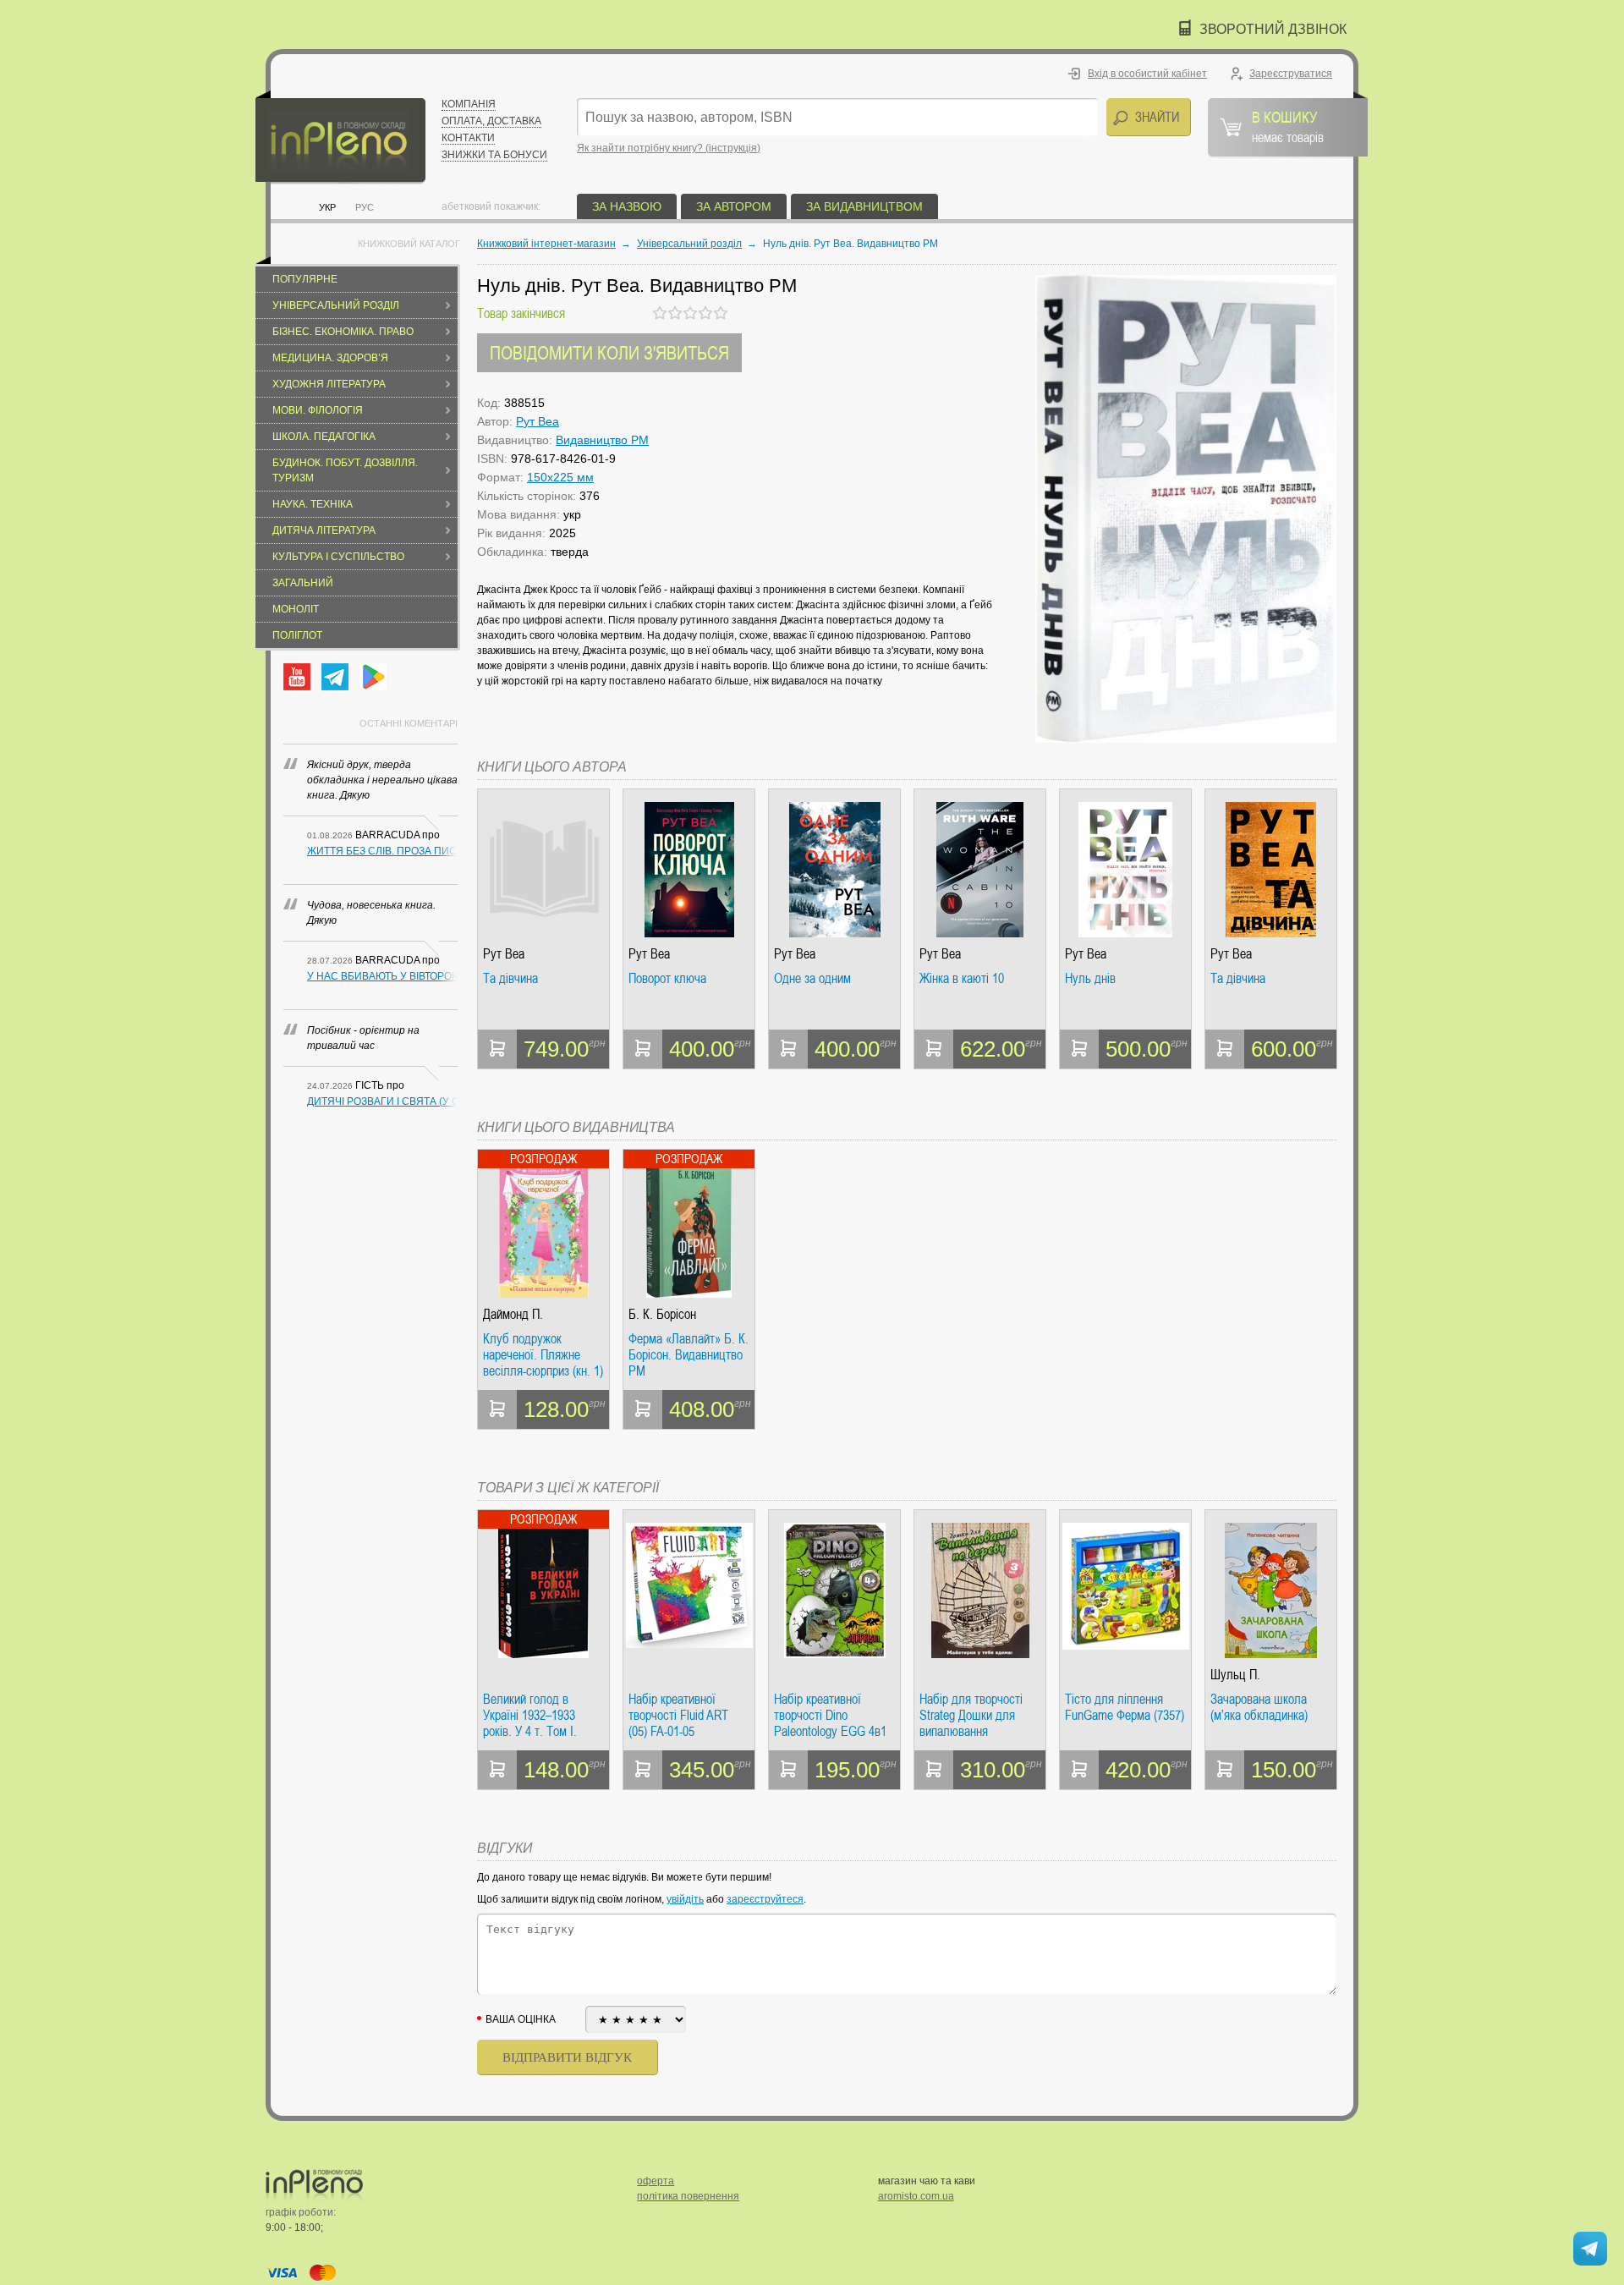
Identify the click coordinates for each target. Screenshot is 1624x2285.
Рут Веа (538, 421)
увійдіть (685, 1899)
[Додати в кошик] (497, 1049)
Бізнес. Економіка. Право (343, 332)
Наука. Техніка (313, 504)
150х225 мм (560, 477)
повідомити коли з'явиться (609, 352)
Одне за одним (812, 979)
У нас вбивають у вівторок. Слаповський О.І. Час (382, 976)
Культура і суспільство (338, 557)
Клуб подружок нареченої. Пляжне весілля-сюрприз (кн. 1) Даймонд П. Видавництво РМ (543, 1355)
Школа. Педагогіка (324, 437)
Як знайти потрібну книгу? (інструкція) (669, 148)
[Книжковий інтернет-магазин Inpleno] (340, 137)
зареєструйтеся (765, 1899)
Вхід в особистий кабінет (1147, 74)
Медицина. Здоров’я (330, 358)
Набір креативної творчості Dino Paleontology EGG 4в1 (830, 1715)
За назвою (627, 206)
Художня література (329, 384)
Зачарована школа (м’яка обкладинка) (1259, 1708)
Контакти (468, 138)
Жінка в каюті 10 (962, 979)
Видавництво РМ (602, 440)
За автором (734, 206)
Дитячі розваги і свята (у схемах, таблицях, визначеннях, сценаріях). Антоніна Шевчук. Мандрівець (382, 1101)
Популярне (305, 279)
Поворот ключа (667, 979)
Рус (365, 207)
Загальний (303, 583)
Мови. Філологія (318, 410)
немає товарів (1288, 126)
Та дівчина (510, 979)
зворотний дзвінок (1273, 29)
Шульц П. (1235, 1675)
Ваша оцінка (521, 2019)
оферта (656, 2181)
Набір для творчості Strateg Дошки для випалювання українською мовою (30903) (971, 1715)
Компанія (469, 104)
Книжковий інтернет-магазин (546, 244)
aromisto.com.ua (916, 2196)
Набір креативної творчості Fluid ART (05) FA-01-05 (678, 1715)
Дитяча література (324, 530)
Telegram (335, 677)
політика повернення (688, 2196)
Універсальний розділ (336, 305)
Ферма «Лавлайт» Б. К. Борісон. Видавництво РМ (689, 1355)
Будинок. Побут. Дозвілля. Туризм (345, 470)
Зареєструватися (1291, 74)
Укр (327, 207)
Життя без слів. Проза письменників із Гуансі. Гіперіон (382, 851)
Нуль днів (1090, 979)
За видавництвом (864, 206)
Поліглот (297, 635)
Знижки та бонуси (494, 155)
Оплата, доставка (491, 121)
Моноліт (296, 609)
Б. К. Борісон (662, 1314)
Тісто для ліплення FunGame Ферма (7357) (1125, 1708)
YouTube (297, 677)
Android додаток (373, 677)
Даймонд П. (513, 1314)
